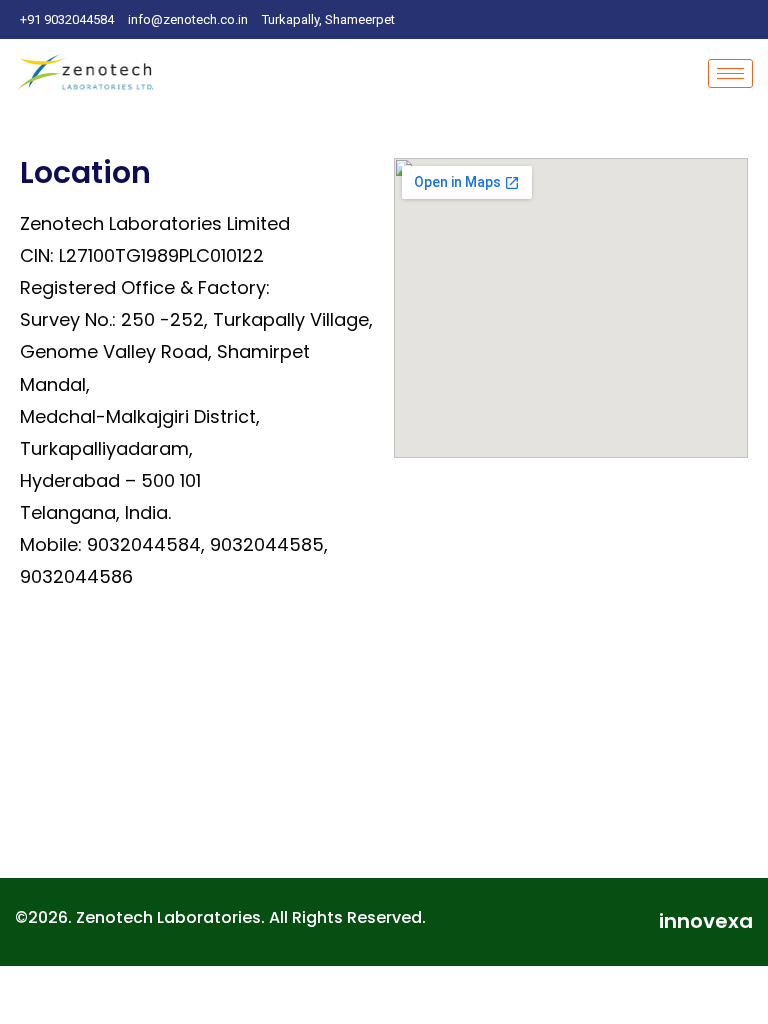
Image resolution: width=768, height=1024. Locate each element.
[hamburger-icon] (730, 73)
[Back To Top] (718, 976)
